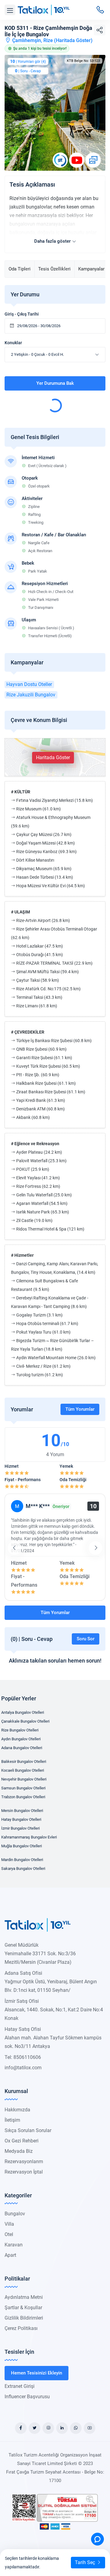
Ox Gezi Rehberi (22, 2141)
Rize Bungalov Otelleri (20, 1730)
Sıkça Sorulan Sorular (28, 2130)
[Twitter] (35, 2428)
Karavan (14, 2245)
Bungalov (15, 2214)
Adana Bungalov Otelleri (22, 1748)
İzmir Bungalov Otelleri (20, 1828)
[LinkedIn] (62, 2428)
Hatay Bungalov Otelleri (21, 1819)
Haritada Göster (73, 40)
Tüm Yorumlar (80, 1409)
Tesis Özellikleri (54, 269)
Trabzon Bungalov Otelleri (23, 1797)
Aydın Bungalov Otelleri (21, 1739)
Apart (10, 2255)
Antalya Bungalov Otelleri (23, 1712)
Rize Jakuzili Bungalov (31, 695)
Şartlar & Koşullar (23, 2308)
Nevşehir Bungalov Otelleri (24, 1779)
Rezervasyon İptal (24, 2172)
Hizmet (12, 1466)
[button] (10, 10)
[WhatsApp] (76, 2428)
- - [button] (37, 354)
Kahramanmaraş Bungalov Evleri (29, 1837)
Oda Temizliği (73, 1480)
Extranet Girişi (20, 2386)
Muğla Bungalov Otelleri (22, 1846)
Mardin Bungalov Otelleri (22, 1860)
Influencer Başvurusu (27, 2397)
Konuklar (13, 343)
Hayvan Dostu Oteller (29, 684)
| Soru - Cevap (28, 71)
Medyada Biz (19, 2151)
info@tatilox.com (23, 2068)
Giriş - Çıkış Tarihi (22, 314)
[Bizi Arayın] (100, 10)
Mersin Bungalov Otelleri (22, 1811)
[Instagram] (48, 2428)
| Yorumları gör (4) (28, 61)
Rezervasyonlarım (24, 2162)
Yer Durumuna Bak (55, 383)
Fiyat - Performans (23, 1480)
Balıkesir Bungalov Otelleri (24, 1761)
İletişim (12, 2120)
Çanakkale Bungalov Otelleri (25, 1721)
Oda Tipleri (20, 269)
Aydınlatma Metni (24, 2297)
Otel (9, 2234)
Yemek (66, 1466)
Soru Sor (86, 1639)
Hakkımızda (17, 2110)
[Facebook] (21, 2428)
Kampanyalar (91, 269)
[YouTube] (90, 2428)
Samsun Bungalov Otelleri (23, 1788)
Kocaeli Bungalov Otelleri (23, 1770)
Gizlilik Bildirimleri (24, 2318)
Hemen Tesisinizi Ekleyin (37, 2373)
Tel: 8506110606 (23, 2057)
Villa (9, 2224)
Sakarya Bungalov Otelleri (23, 1869)
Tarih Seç (86, 2562)
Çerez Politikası (21, 2328)
